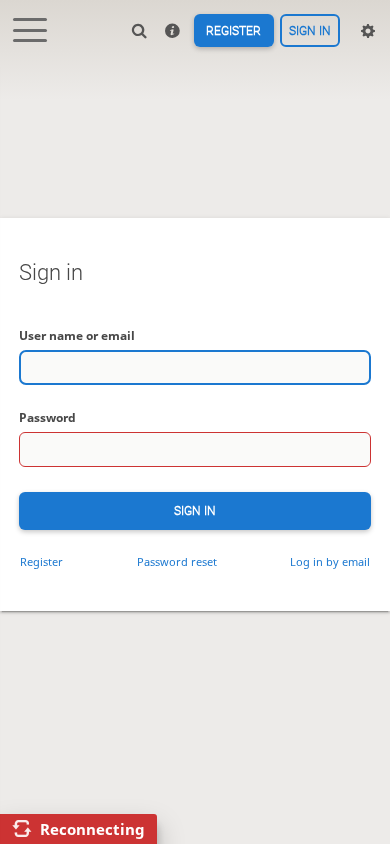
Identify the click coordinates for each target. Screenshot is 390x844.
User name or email (77, 335)
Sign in (310, 31)
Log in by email (330, 561)
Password (47, 417)
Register (233, 31)
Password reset (177, 561)
